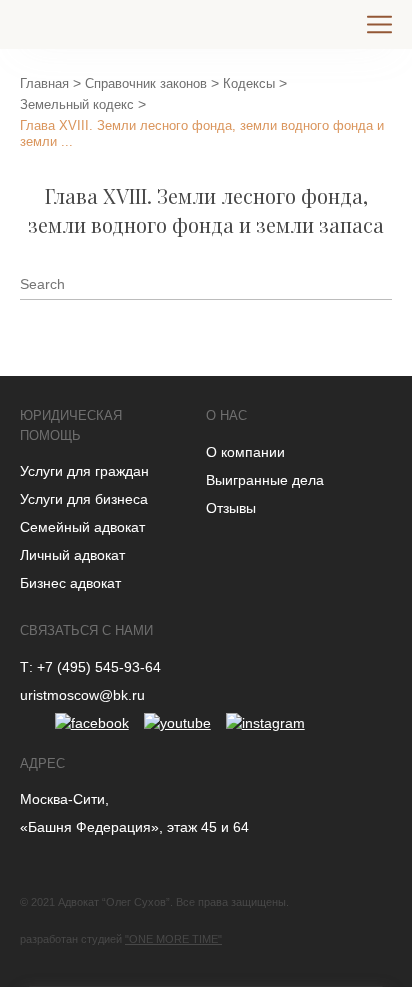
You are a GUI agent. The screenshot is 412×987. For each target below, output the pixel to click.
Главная (44, 83)
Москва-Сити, (64, 799)
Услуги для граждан (84, 471)
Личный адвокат (72, 555)
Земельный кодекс (77, 104)
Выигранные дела (265, 480)
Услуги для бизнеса (84, 499)
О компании (245, 452)
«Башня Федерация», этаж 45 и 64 (134, 827)
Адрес (42, 763)
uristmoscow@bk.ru (82, 695)
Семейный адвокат (82, 527)
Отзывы (231, 508)
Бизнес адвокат (70, 583)
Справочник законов (146, 83)
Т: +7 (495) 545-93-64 (90, 667)
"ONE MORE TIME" (173, 939)
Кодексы (249, 83)
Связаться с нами (86, 630)
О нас (226, 415)
